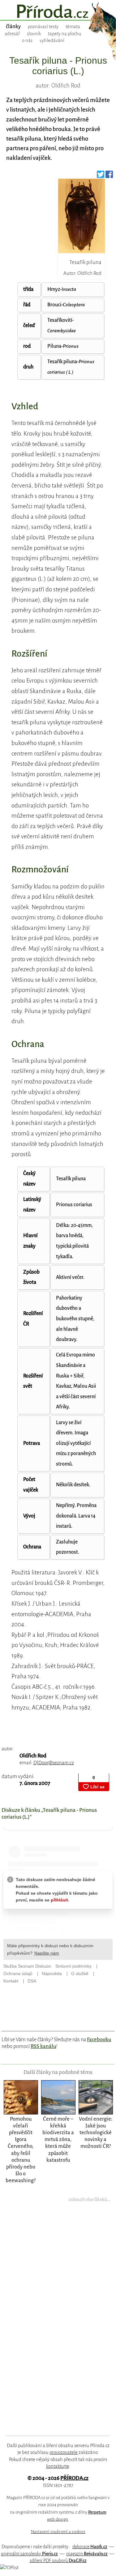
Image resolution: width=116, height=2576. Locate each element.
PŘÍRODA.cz (74, 2478)
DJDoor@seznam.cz (54, 1763)
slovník (34, 34)
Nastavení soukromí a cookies (58, 2532)
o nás (27, 40)
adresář (12, 34)
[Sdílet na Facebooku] (109, 176)
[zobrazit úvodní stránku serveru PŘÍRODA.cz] (58, 12)
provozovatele (64, 2452)
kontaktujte (58, 2466)
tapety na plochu (65, 34)
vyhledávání (52, 40)
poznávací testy (43, 27)
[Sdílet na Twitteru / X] (101, 176)
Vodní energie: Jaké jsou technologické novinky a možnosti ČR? (96, 2133)
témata (73, 27)
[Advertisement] (54, 2323)
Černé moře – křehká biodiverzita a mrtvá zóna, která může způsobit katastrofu (58, 2139)
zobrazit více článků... (90, 2199)
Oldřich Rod (33, 1756)
